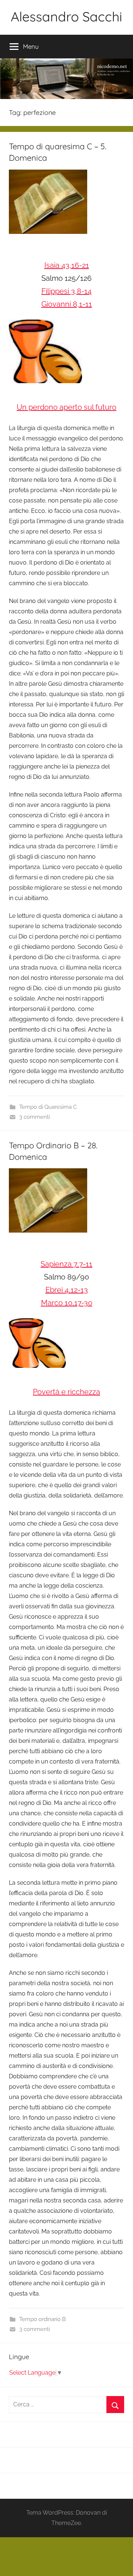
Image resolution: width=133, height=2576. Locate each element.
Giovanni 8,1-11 (67, 304)
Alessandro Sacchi (66, 16)
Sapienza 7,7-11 (66, 1264)
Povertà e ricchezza (66, 1392)
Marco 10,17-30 (67, 1303)
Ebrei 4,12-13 (67, 1290)
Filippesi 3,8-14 (66, 291)
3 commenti (35, 1117)
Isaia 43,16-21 (67, 265)
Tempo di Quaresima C (48, 1107)
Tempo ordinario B (42, 2319)
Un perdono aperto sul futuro (66, 407)
